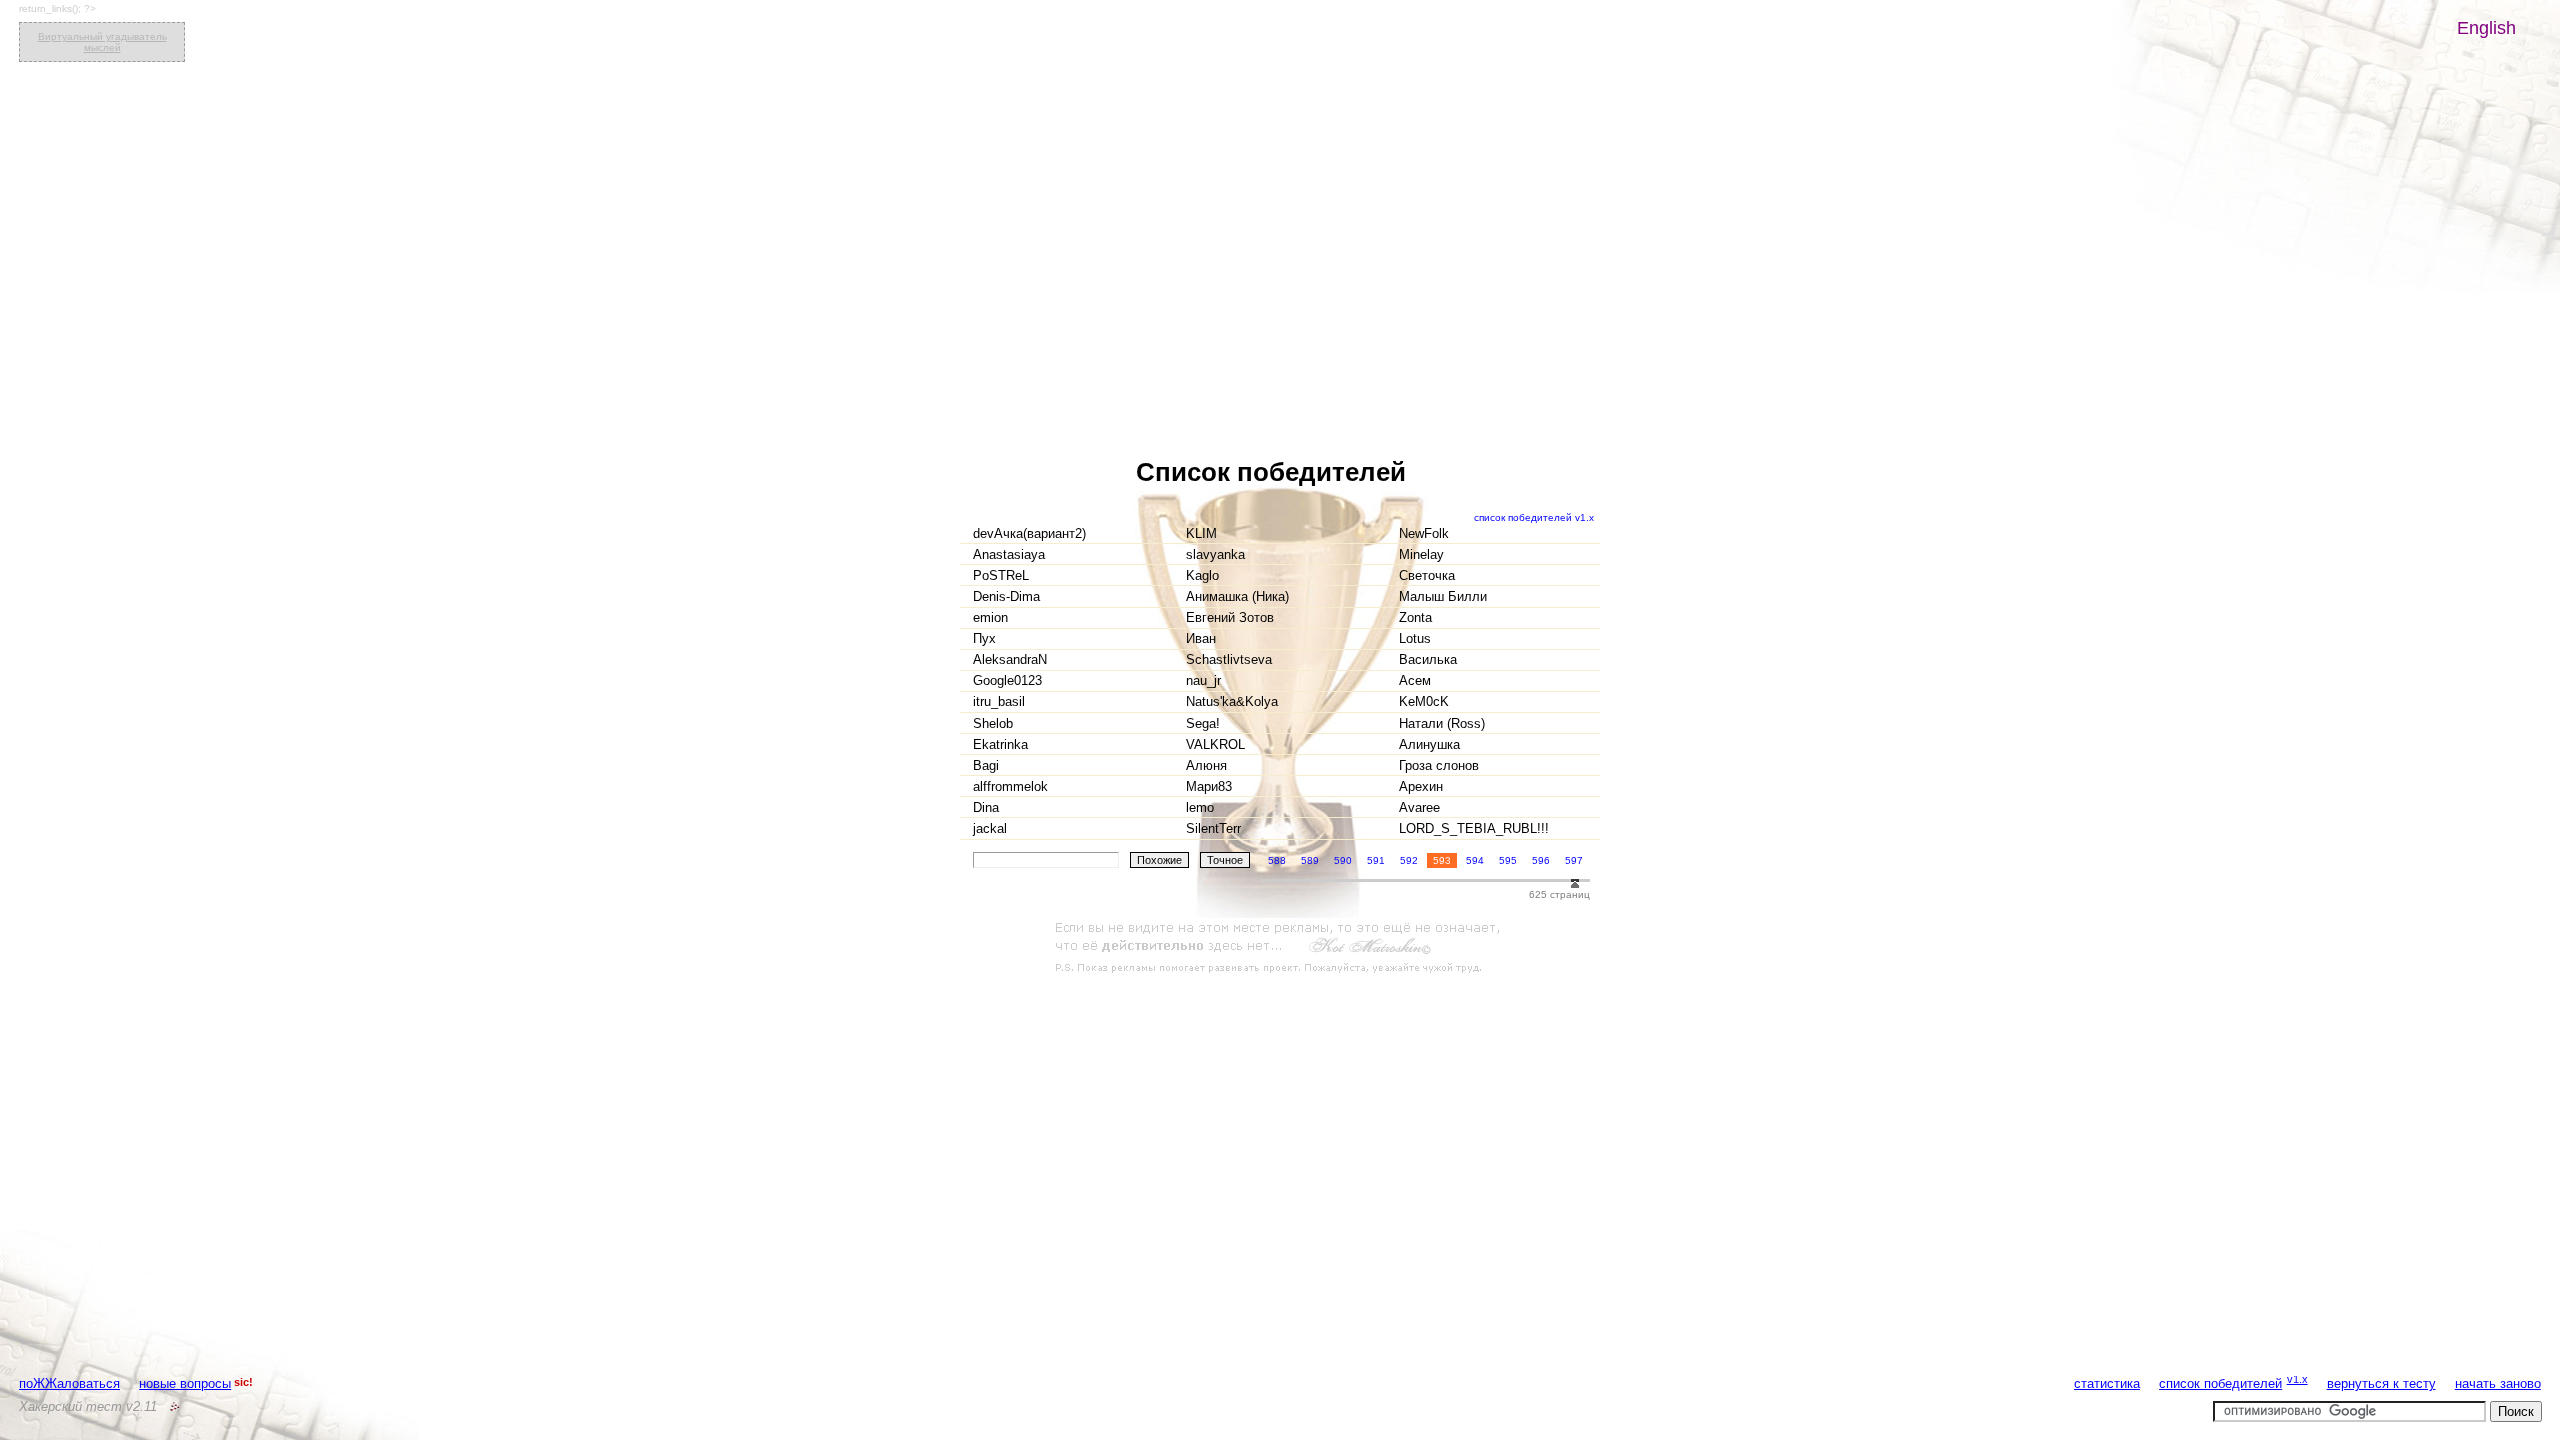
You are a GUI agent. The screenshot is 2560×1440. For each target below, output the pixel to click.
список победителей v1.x (1534, 517)
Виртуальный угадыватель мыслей (102, 42)
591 (1376, 860)
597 (1574, 860)
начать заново (2498, 1383)
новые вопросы (185, 1383)
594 (1475, 860)
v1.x (2297, 1379)
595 (1508, 860)
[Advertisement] (1280, 948)
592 (1409, 860)
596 (1541, 860)
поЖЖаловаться (69, 1383)
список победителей (2220, 1383)
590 (1343, 860)
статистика (2107, 1383)
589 (1310, 860)
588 (1277, 860)
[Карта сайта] (175, 1406)
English (2486, 28)
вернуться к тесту (2381, 1383)
